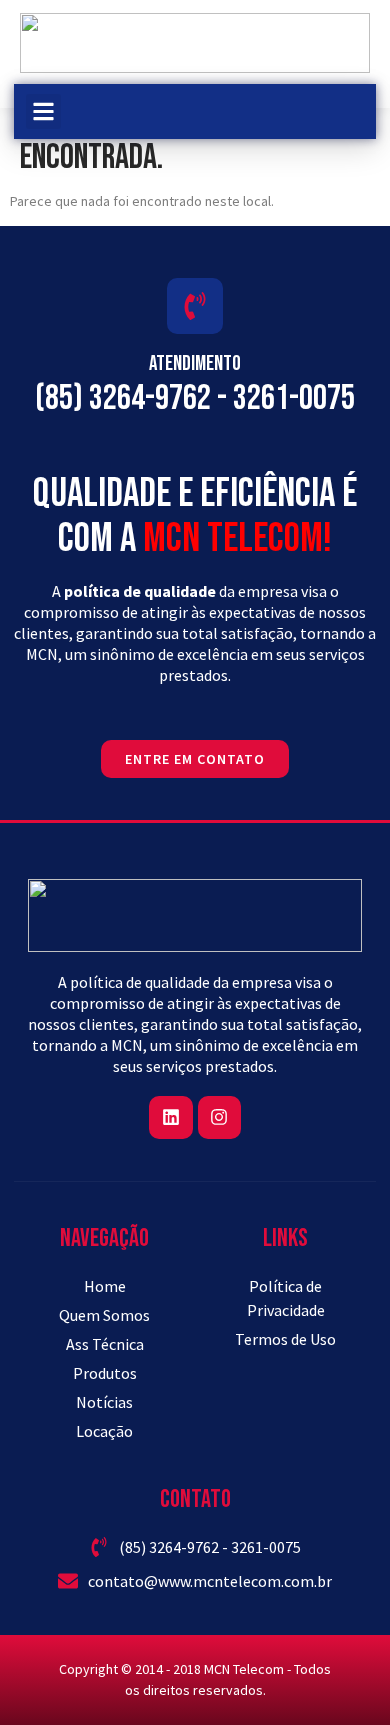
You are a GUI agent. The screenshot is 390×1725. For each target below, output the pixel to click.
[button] (43, 111)
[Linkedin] (170, 1117)
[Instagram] (219, 1117)
